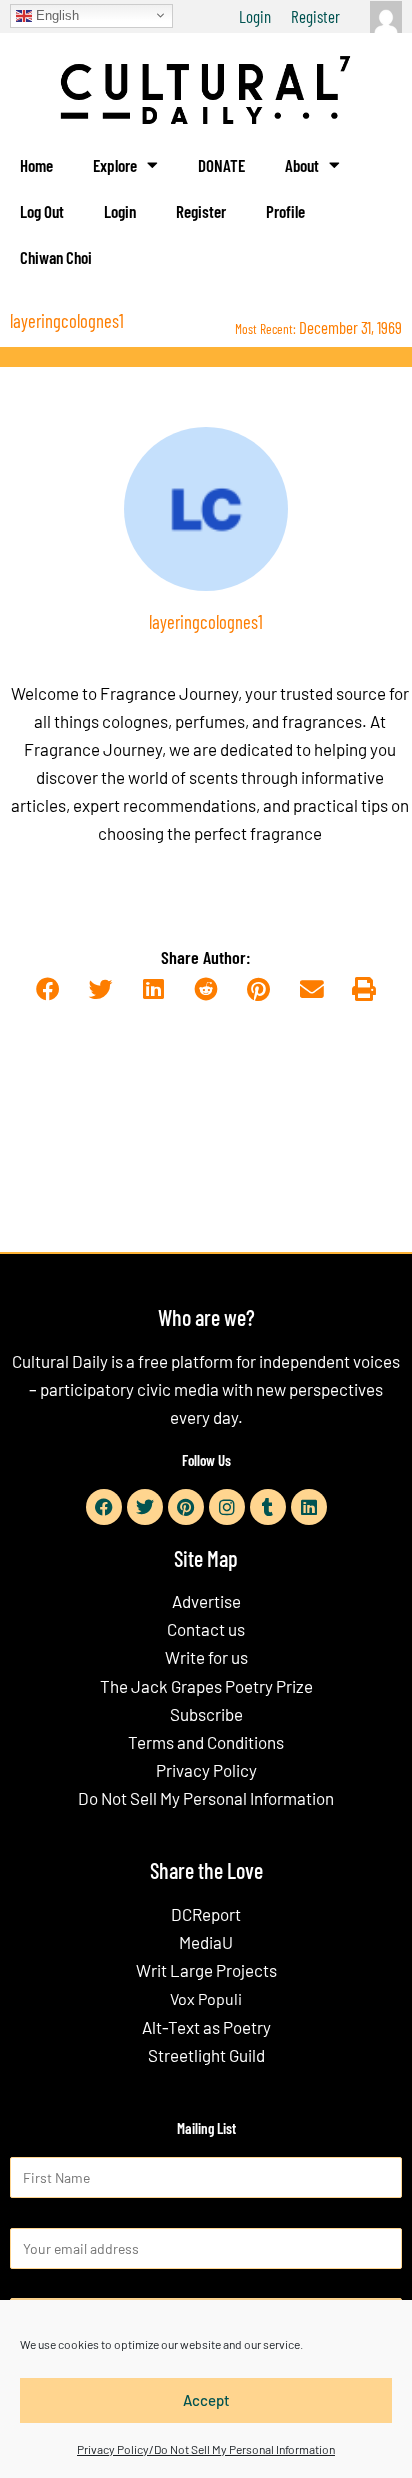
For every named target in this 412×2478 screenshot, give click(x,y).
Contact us (206, 1629)
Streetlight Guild (206, 2055)
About (302, 165)
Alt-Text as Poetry (206, 2027)
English (55, 14)
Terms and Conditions (206, 1742)
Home (36, 165)
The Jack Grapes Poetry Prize (206, 1686)
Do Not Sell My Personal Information (206, 1798)
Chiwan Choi (56, 257)
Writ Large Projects (206, 1970)
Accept (206, 2400)
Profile (285, 211)
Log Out (42, 211)
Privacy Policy (206, 1770)
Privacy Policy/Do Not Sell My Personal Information (206, 2449)
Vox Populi (206, 1998)
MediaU (206, 1942)
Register (315, 16)
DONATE (221, 165)
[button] (47, 990)
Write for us (206, 1657)
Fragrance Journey (169, 693)
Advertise (206, 1601)
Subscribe (206, 1714)
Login (255, 16)
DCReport (206, 1914)
